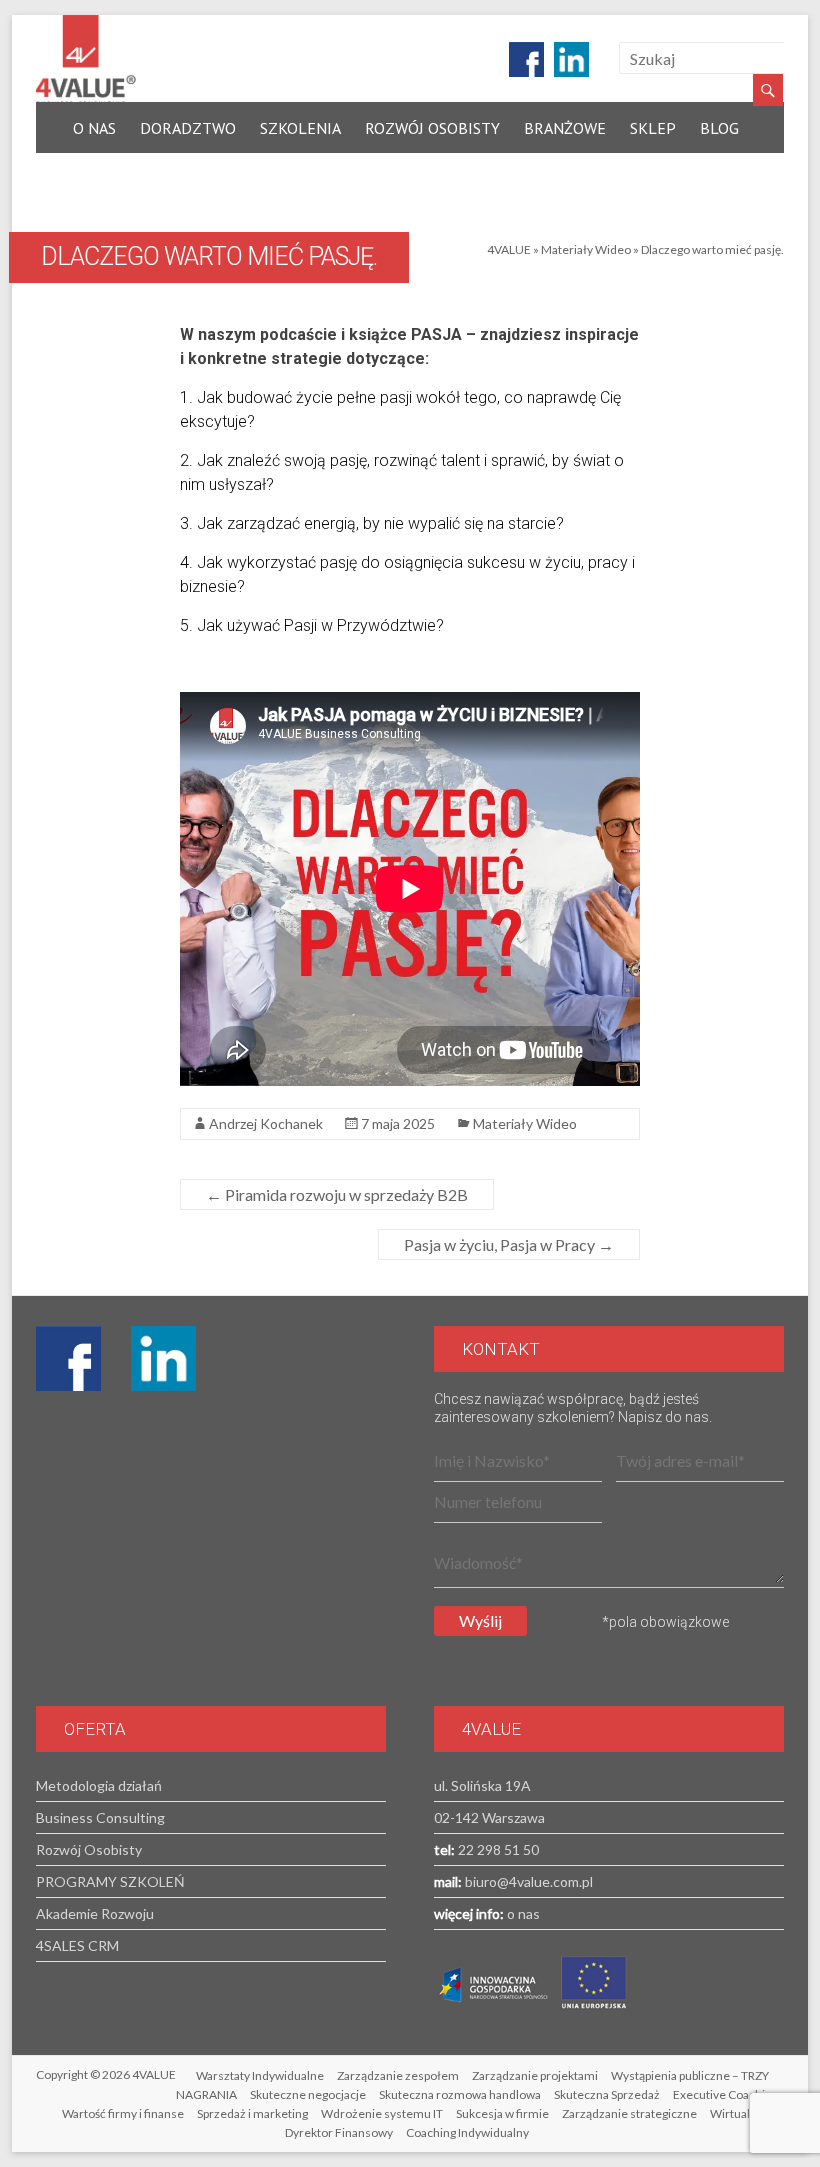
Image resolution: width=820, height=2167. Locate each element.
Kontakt (107, 174)
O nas (94, 128)
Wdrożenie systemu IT (382, 2113)
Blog (719, 128)
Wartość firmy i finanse (123, 2113)
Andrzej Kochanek (266, 1123)
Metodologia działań (99, 1785)
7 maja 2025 (398, 1123)
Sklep (653, 128)
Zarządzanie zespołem (398, 2075)
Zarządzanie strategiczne (629, 2113)
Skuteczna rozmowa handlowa (460, 2094)
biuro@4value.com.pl (527, 1881)
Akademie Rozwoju (95, 1913)
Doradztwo (188, 128)
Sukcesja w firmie (502, 2113)
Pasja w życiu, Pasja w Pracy (509, 1244)
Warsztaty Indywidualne (260, 2075)
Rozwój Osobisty (432, 128)
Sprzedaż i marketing (252, 2113)
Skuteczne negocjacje (308, 2094)
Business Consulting (100, 1817)
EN (175, 174)
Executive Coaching (725, 2094)
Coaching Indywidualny (467, 2132)
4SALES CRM (77, 1945)
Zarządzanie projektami (535, 2075)
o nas (522, 1913)
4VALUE (509, 249)
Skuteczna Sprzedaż (607, 2094)
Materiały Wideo (586, 249)
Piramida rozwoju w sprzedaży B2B (337, 1194)
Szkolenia (300, 128)
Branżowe (565, 128)
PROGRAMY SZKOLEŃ (110, 1881)
